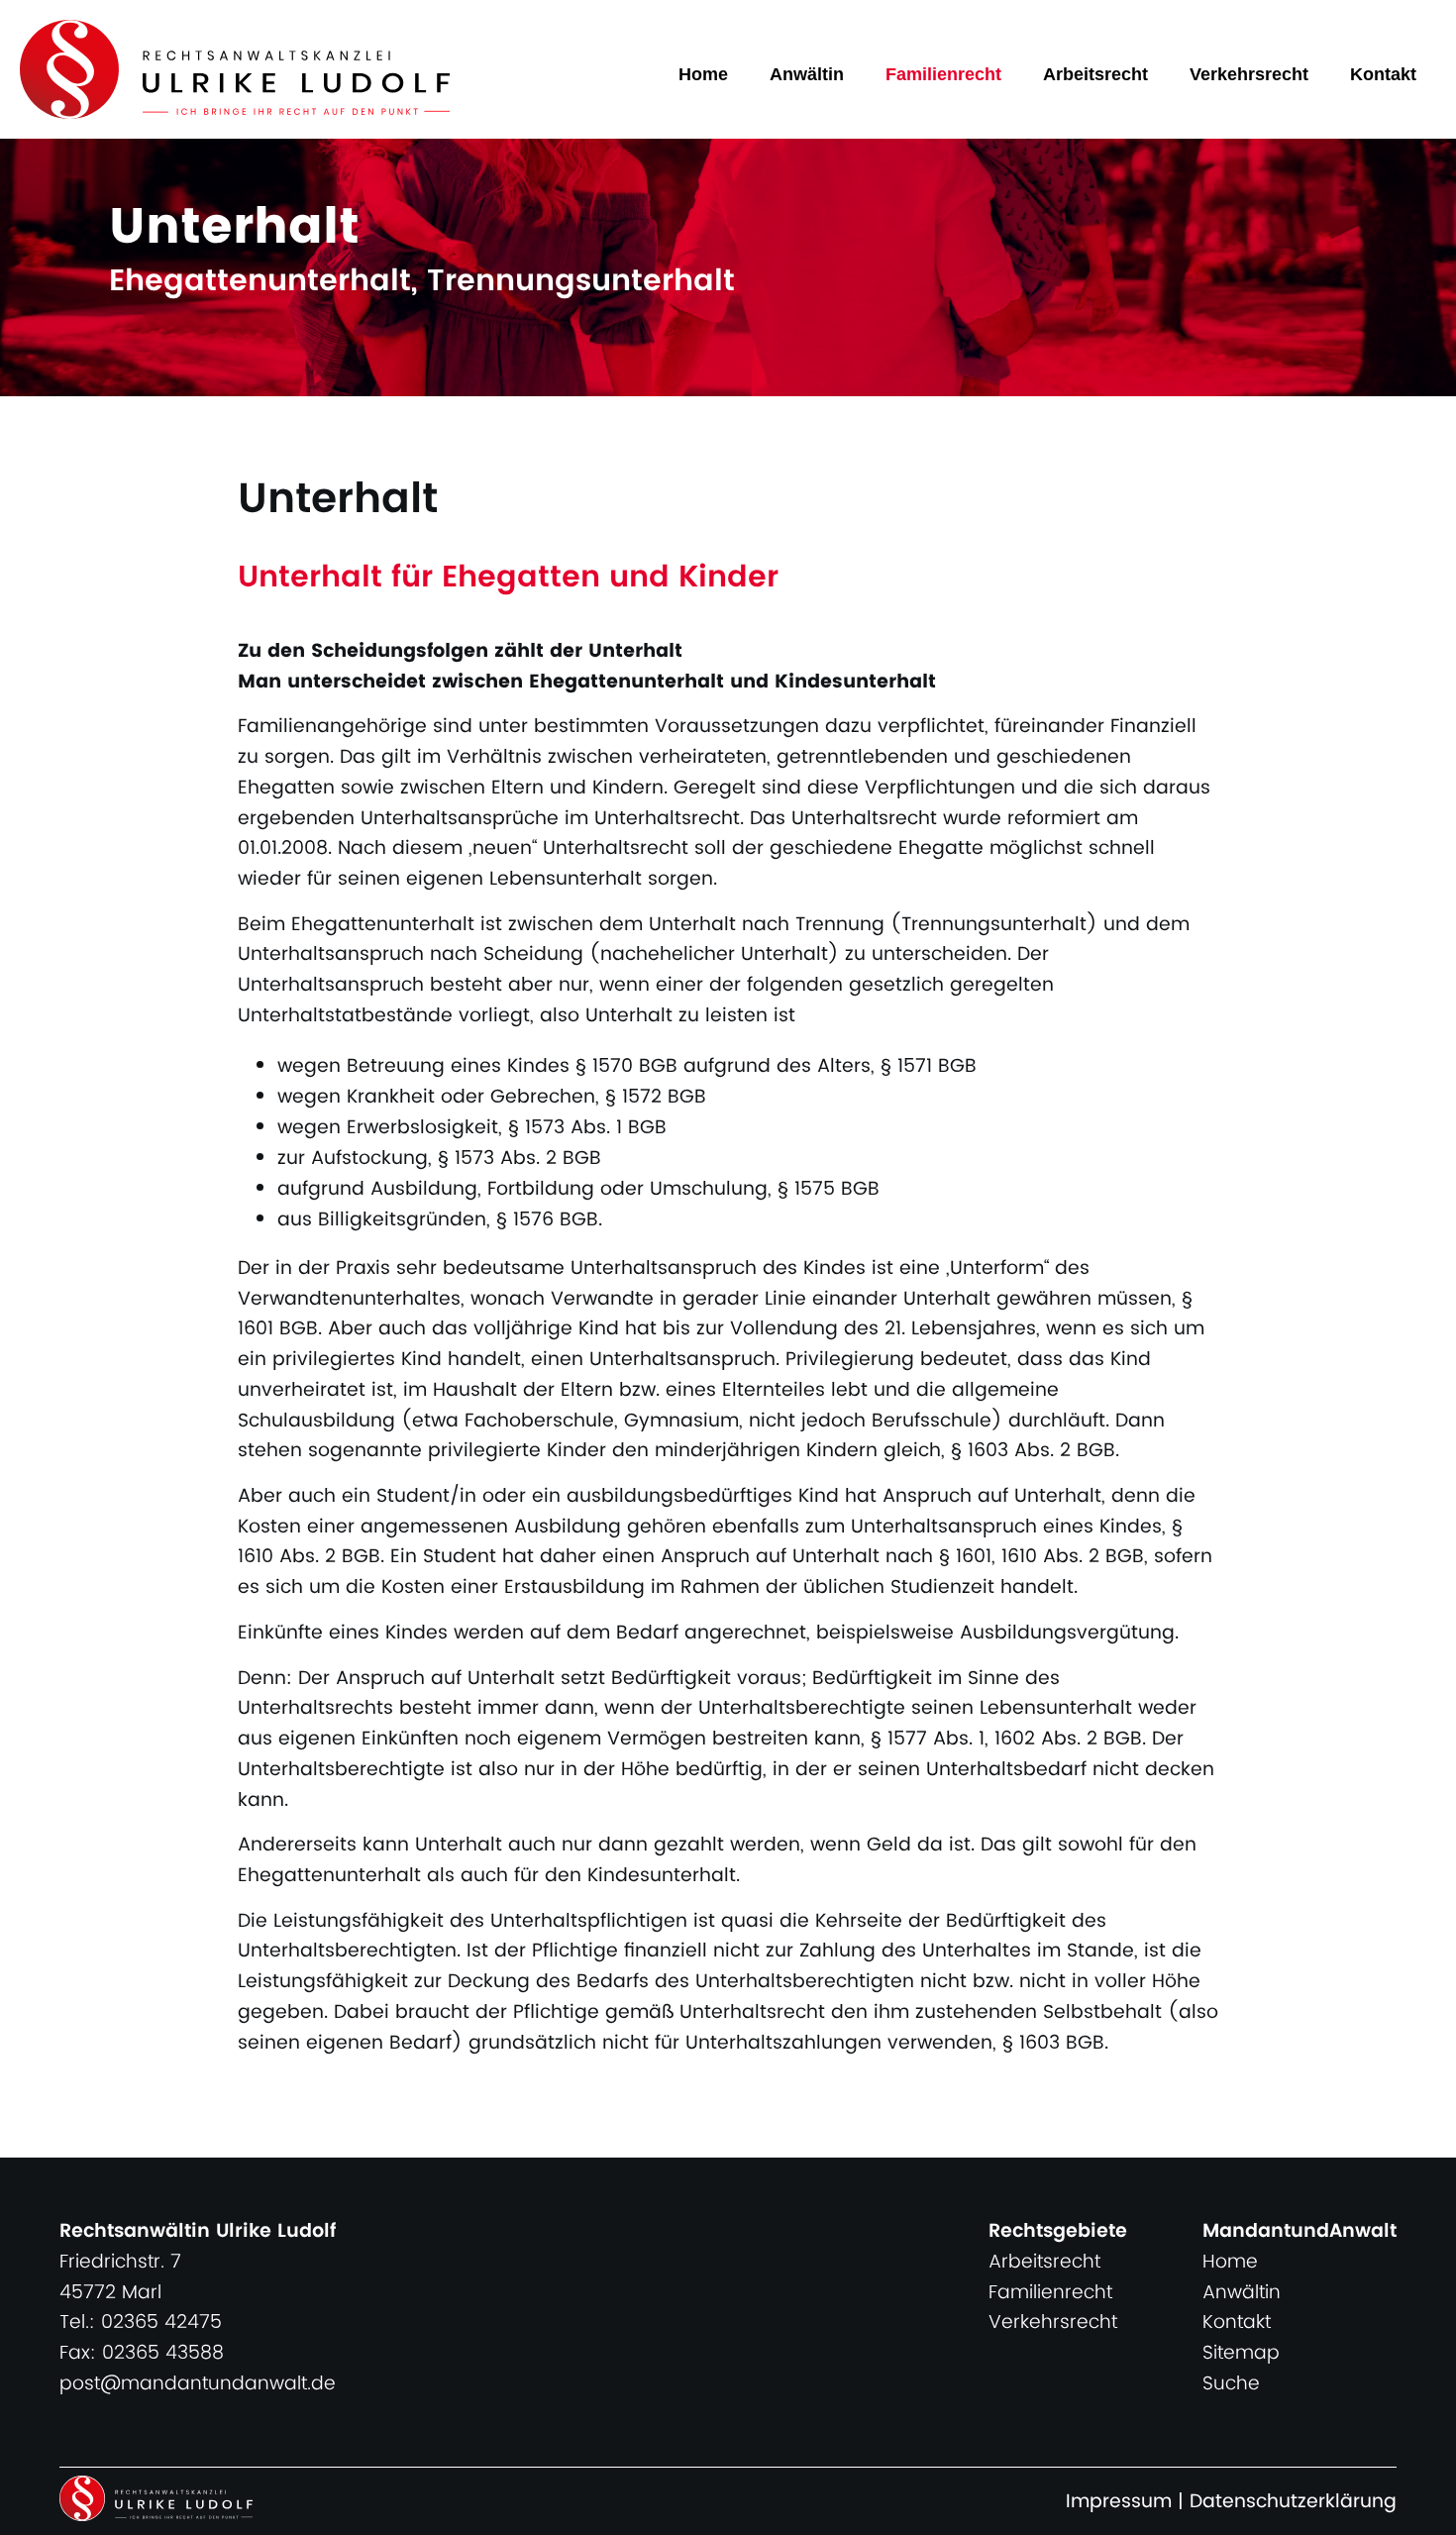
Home (703, 74)
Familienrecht (943, 74)
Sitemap (1241, 2353)
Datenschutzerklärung (1293, 2502)
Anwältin (807, 74)
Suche (1231, 2384)
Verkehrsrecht (1249, 74)
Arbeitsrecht (1095, 74)
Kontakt (1383, 74)
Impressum (1119, 2502)
